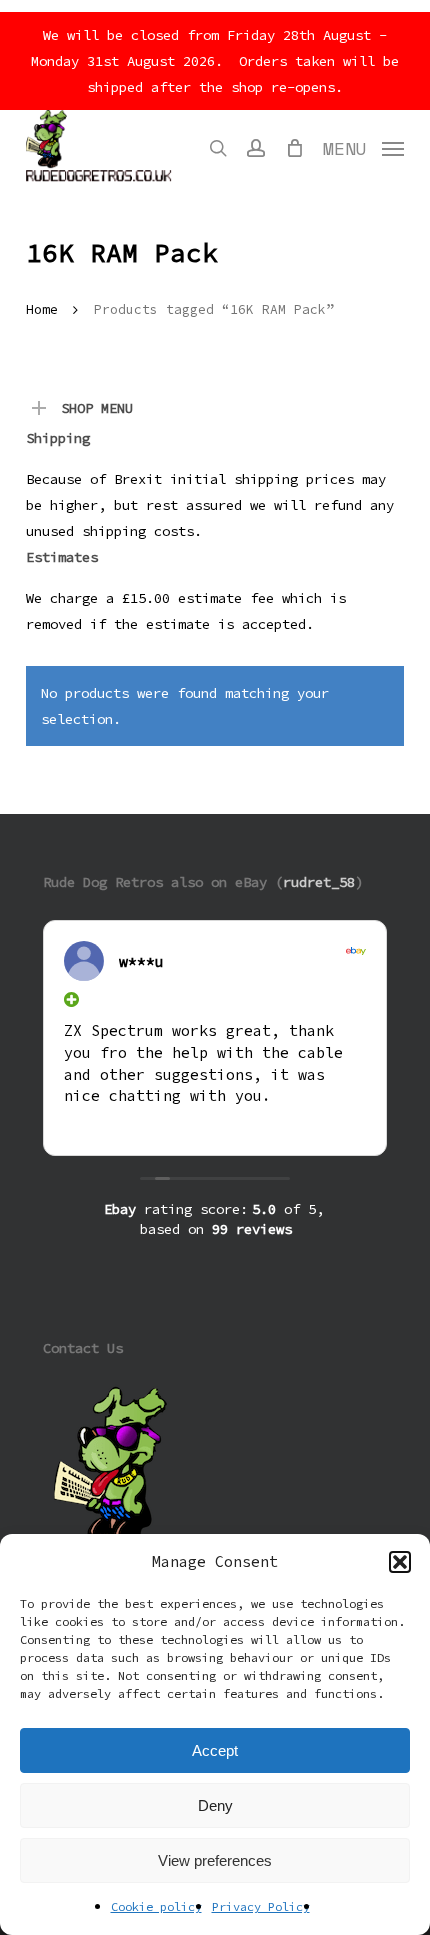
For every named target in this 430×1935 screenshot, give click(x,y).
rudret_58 (319, 882)
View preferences (215, 1860)
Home (42, 309)
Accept (215, 1750)
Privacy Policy (261, 1906)
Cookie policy (156, 1906)
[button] (400, 1562)
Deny (215, 1805)
